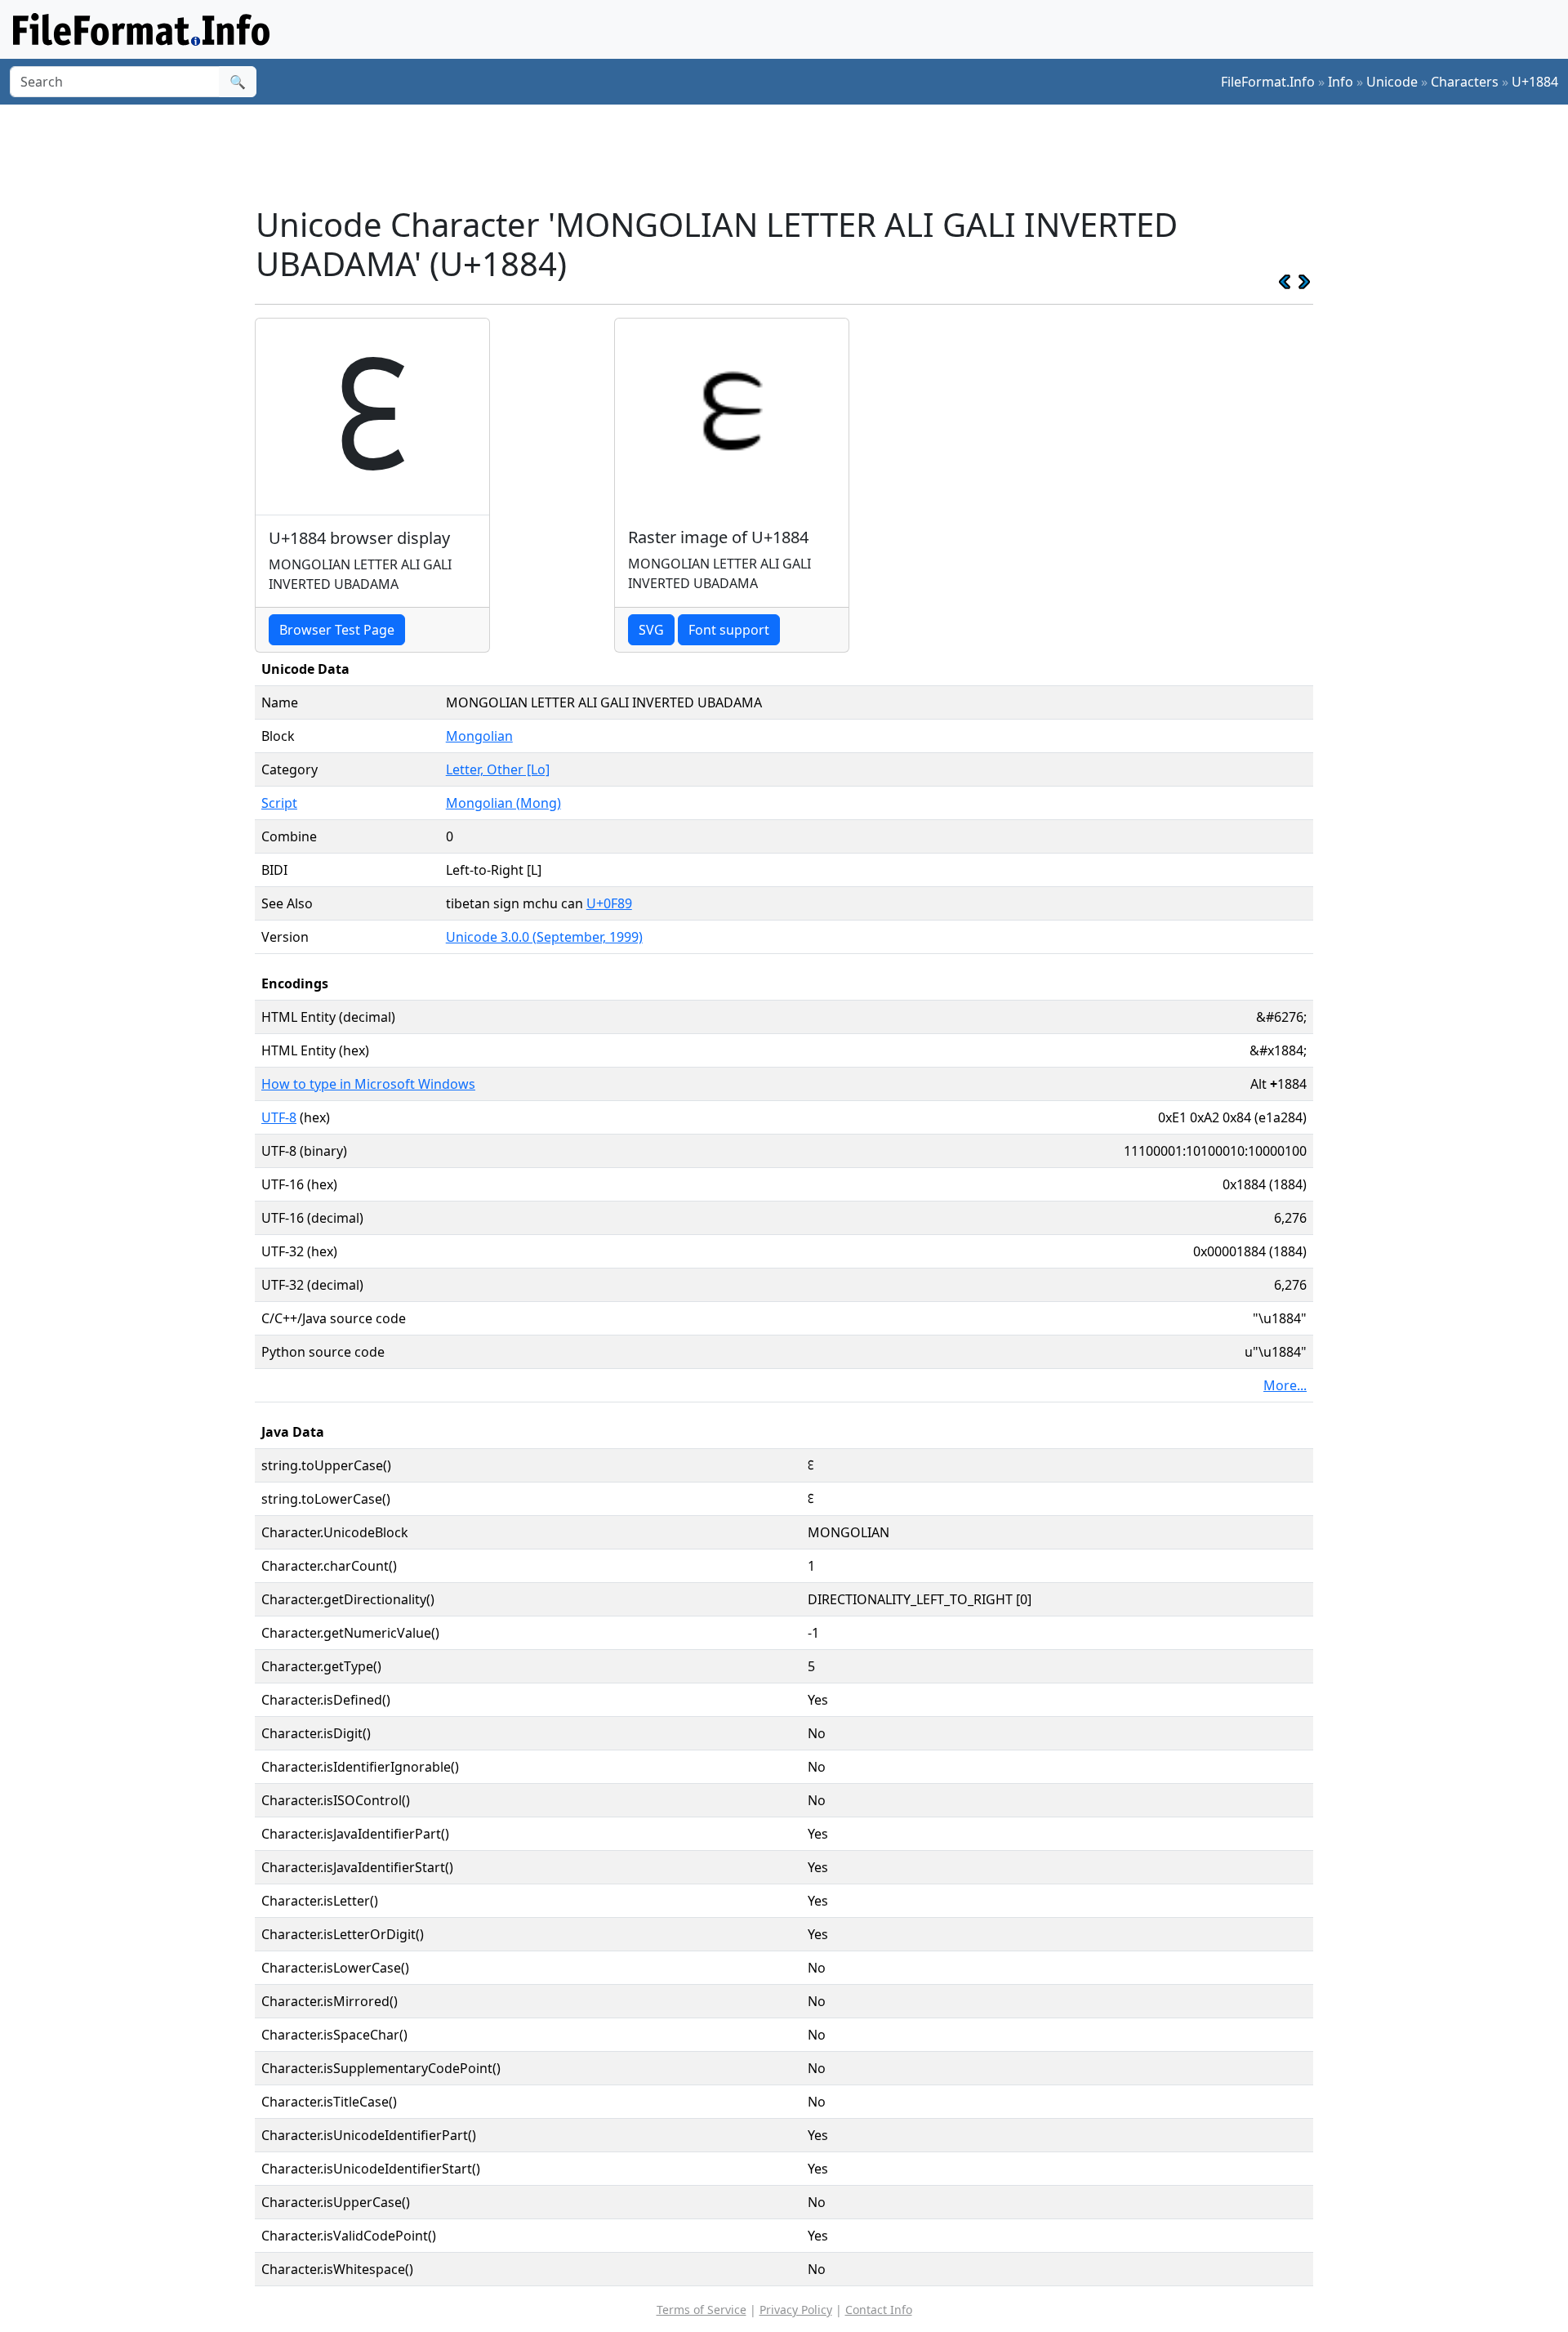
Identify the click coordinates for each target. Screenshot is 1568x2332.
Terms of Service (702, 2310)
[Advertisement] (794, 154)
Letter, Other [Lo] (498, 769)
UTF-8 (279, 1117)
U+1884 (1535, 82)
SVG (651, 630)
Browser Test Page (337, 630)
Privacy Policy (796, 2310)
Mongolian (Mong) (503, 803)
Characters (1465, 82)
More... (1285, 1385)
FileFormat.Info (1268, 82)
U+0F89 (609, 903)
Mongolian (479, 736)
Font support (729, 630)
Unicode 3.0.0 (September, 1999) (544, 937)
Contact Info (879, 2310)
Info (1341, 82)
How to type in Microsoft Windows (368, 1084)
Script (279, 803)
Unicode (1392, 82)
